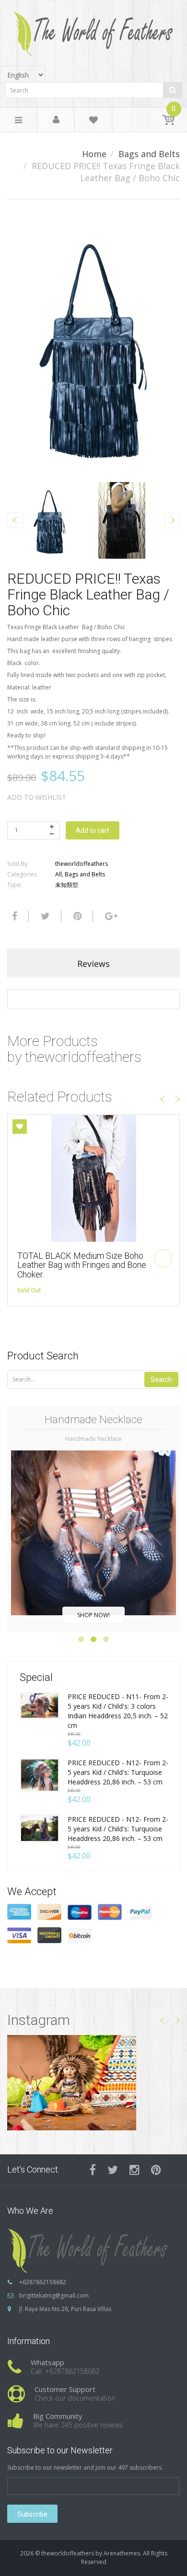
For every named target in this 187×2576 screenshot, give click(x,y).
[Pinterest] (156, 2170)
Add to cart (93, 830)
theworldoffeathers (82, 864)
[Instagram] (134, 2170)
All (58, 874)
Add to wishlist (37, 797)
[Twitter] (44, 916)
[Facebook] (13, 916)
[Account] (56, 120)
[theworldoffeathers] (93, 30)
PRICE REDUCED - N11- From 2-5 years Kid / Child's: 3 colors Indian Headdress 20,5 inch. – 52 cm (118, 1711)
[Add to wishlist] (20, 1127)
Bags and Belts (149, 154)
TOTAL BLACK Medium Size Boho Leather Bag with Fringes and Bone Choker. (82, 1265)
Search (161, 1380)
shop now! (93, 1615)
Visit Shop (94, 2082)
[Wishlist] (93, 121)
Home (94, 154)
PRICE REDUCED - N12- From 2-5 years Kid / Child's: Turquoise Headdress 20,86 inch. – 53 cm (118, 1772)
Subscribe (32, 2514)
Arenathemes (122, 2553)
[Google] (110, 916)
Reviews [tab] (93, 964)
